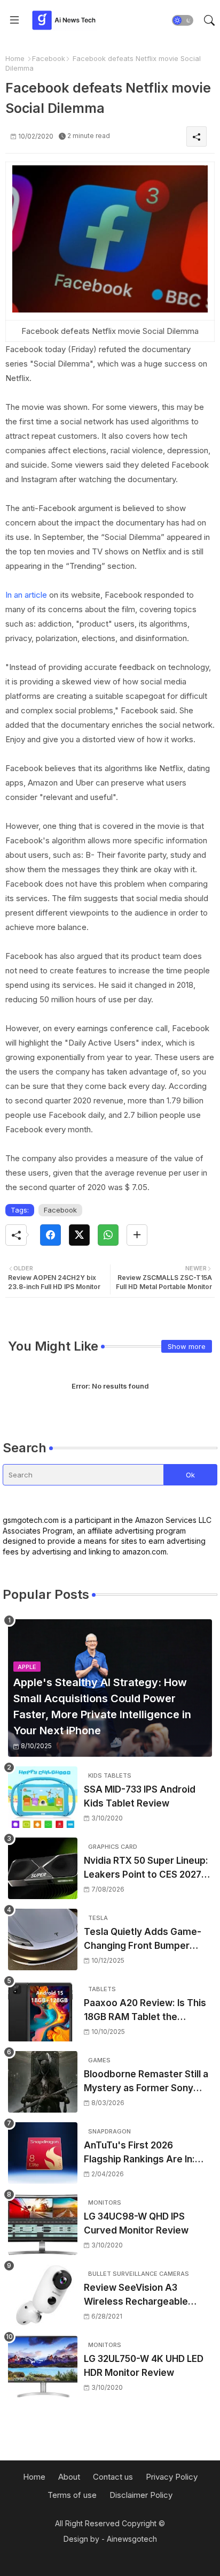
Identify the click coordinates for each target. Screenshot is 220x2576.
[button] (183, 20)
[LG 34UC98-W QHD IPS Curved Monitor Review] (43, 2224)
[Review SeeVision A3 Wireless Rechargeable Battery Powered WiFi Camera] (43, 2295)
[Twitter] (79, 1235)
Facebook (49, 58)
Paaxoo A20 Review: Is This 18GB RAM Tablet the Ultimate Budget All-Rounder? (145, 2011)
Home (15, 58)
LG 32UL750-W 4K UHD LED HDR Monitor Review (144, 2366)
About (69, 2477)
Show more (187, 1346)
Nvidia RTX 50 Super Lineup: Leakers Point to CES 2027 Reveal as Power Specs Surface (146, 1868)
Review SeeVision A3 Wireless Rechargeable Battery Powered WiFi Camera (136, 2295)
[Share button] (137, 1235)
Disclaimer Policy (141, 2495)
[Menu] (14, 20)
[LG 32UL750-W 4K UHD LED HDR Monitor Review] (43, 2367)
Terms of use (72, 2495)
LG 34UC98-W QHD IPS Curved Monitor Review (136, 2223)
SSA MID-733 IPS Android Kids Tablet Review (140, 1796)
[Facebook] (50, 1235)
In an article (26, 595)
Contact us (113, 2477)
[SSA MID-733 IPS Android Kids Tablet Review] (43, 1797)
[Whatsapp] (108, 1235)
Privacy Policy (172, 2477)
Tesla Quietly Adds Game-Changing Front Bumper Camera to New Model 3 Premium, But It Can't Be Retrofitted (143, 1939)
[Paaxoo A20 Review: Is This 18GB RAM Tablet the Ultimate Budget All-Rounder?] (43, 2011)
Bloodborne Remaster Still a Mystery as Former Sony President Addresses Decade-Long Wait (146, 2082)
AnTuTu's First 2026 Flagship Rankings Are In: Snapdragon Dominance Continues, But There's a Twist (139, 2153)
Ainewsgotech (132, 2539)
